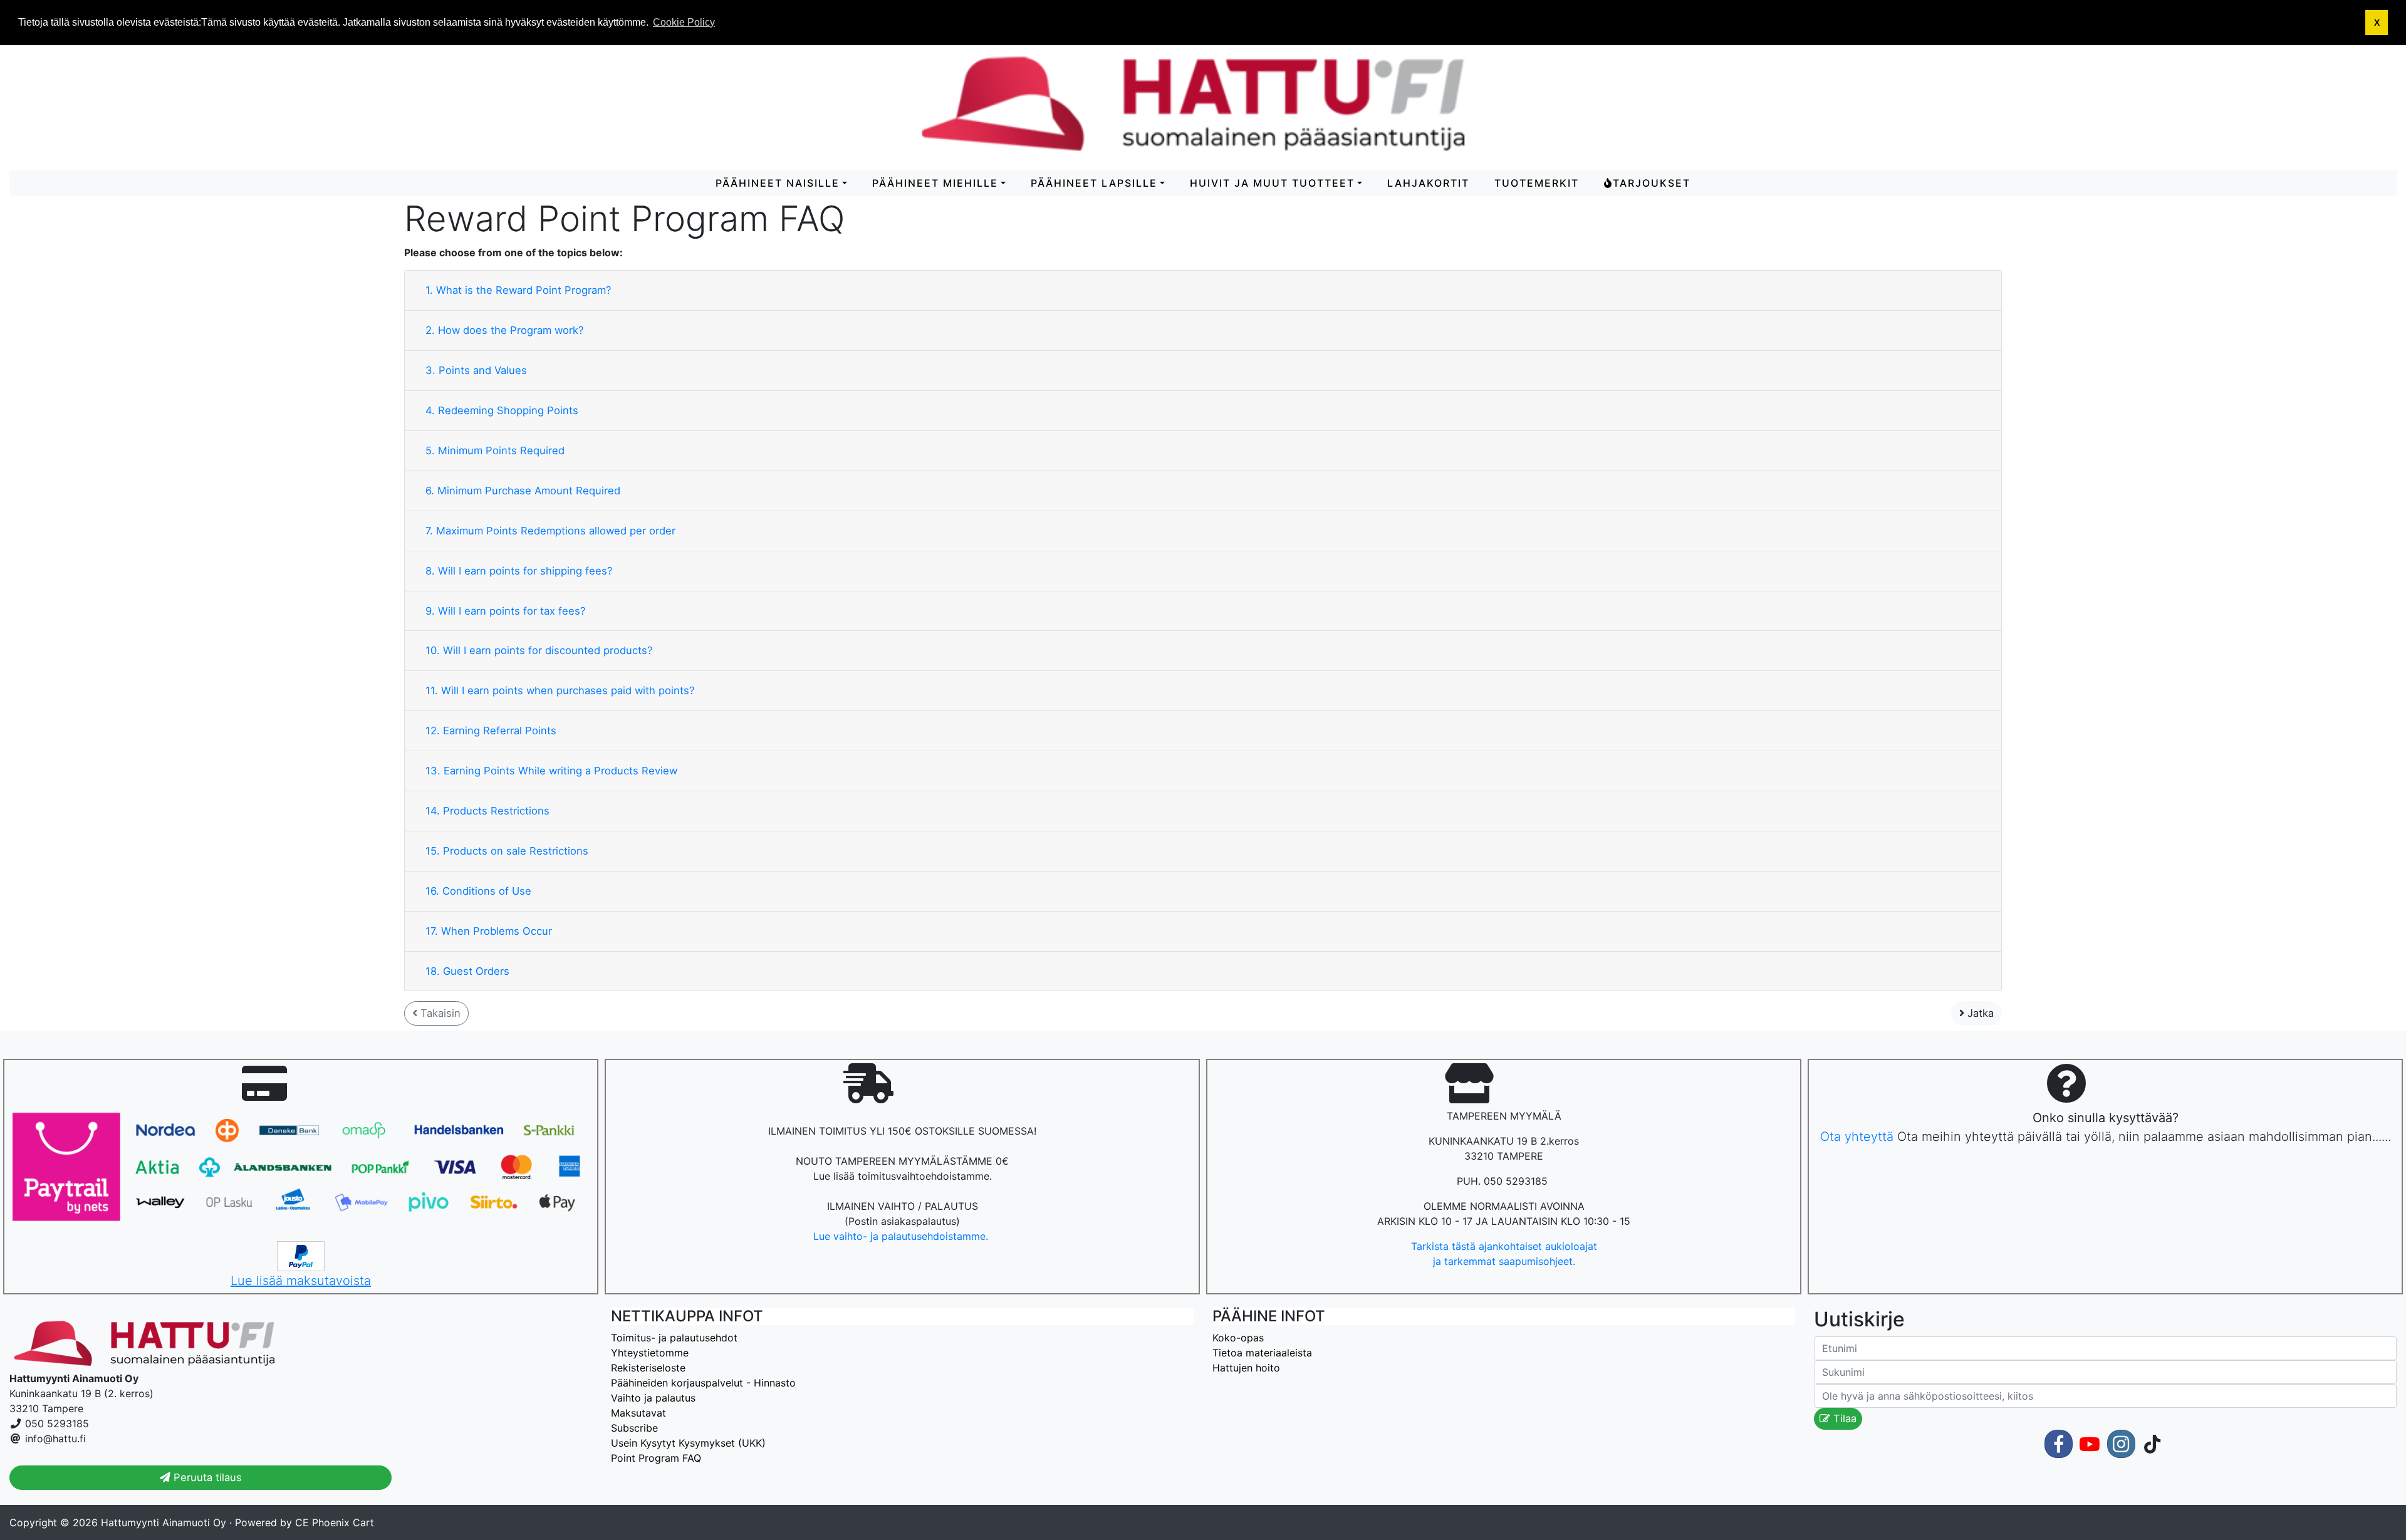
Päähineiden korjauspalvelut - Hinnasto (703, 1383)
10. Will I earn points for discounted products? (539, 650)
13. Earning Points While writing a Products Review (551, 771)
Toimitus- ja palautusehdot (674, 1338)
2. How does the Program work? (504, 330)
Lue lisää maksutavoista (301, 1281)
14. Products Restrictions (487, 811)
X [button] (2377, 23)
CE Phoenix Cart (335, 1522)
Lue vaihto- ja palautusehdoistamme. (902, 1236)
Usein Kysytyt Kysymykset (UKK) (688, 1443)
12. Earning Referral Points (491, 731)
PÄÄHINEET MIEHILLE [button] (935, 183)
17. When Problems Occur (489, 931)
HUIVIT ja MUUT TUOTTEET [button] (1272, 183)
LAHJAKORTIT (1428, 183)
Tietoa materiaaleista (1262, 1353)
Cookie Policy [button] (684, 22)
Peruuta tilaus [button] (206, 1477)
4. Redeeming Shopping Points (502, 410)
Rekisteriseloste (648, 1368)
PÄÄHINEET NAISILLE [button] (778, 183)
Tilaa (1843, 1418)
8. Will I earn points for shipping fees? (519, 571)
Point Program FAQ (656, 1458)
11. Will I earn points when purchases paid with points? (560, 690)
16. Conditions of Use (478, 891)
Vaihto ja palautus (653, 1398)
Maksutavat (638, 1413)
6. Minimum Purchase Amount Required (523, 491)
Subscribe (634, 1428)
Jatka (1979, 1013)
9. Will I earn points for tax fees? (505, 611)
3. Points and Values (476, 370)
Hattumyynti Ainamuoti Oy (164, 1522)
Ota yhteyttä (1857, 1137)
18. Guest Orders (467, 971)
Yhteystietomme (650, 1353)
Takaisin (439, 1013)
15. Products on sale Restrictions (507, 851)
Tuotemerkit (1537, 183)
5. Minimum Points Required (495, 450)
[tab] (1203, 291)
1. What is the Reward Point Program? (518, 290)
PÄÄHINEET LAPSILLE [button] (1094, 183)
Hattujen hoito (1246, 1368)
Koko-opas (1238, 1338)
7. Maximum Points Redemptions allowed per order (550, 531)
